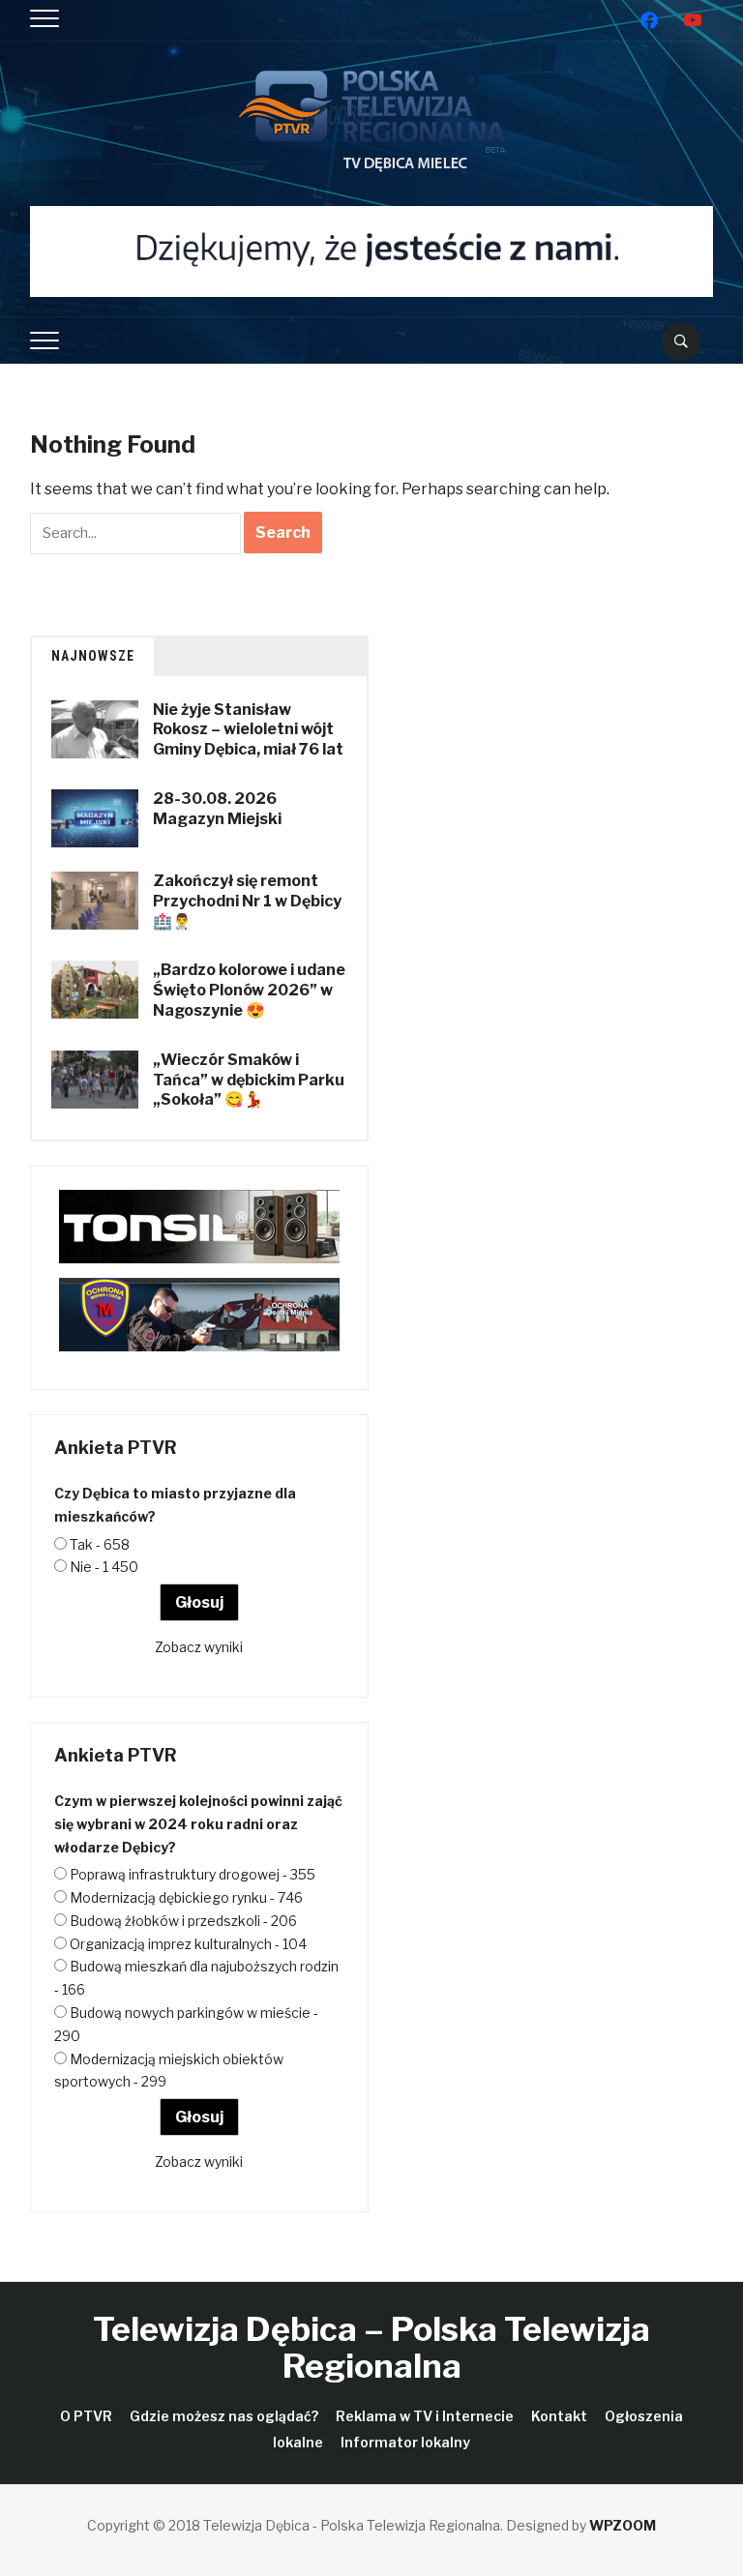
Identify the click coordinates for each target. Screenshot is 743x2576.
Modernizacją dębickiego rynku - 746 (186, 1897)
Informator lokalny (405, 2442)
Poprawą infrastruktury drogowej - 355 (193, 1874)
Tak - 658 (100, 1544)
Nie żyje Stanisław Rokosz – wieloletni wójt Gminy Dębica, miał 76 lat (248, 730)
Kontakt (559, 2416)
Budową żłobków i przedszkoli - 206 (183, 1921)
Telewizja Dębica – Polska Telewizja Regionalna (371, 2347)
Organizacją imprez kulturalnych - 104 (188, 1944)
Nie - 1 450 (104, 1567)
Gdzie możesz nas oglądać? (224, 2416)
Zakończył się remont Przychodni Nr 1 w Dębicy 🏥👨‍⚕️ (247, 901)
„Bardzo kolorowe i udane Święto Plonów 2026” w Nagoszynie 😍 (249, 990)
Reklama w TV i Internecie (425, 2416)
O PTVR (86, 2416)
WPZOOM (623, 2525)
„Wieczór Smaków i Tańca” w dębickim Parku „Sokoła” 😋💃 (249, 1080)
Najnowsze (93, 656)
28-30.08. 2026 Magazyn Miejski (217, 809)
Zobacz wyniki (199, 1647)
